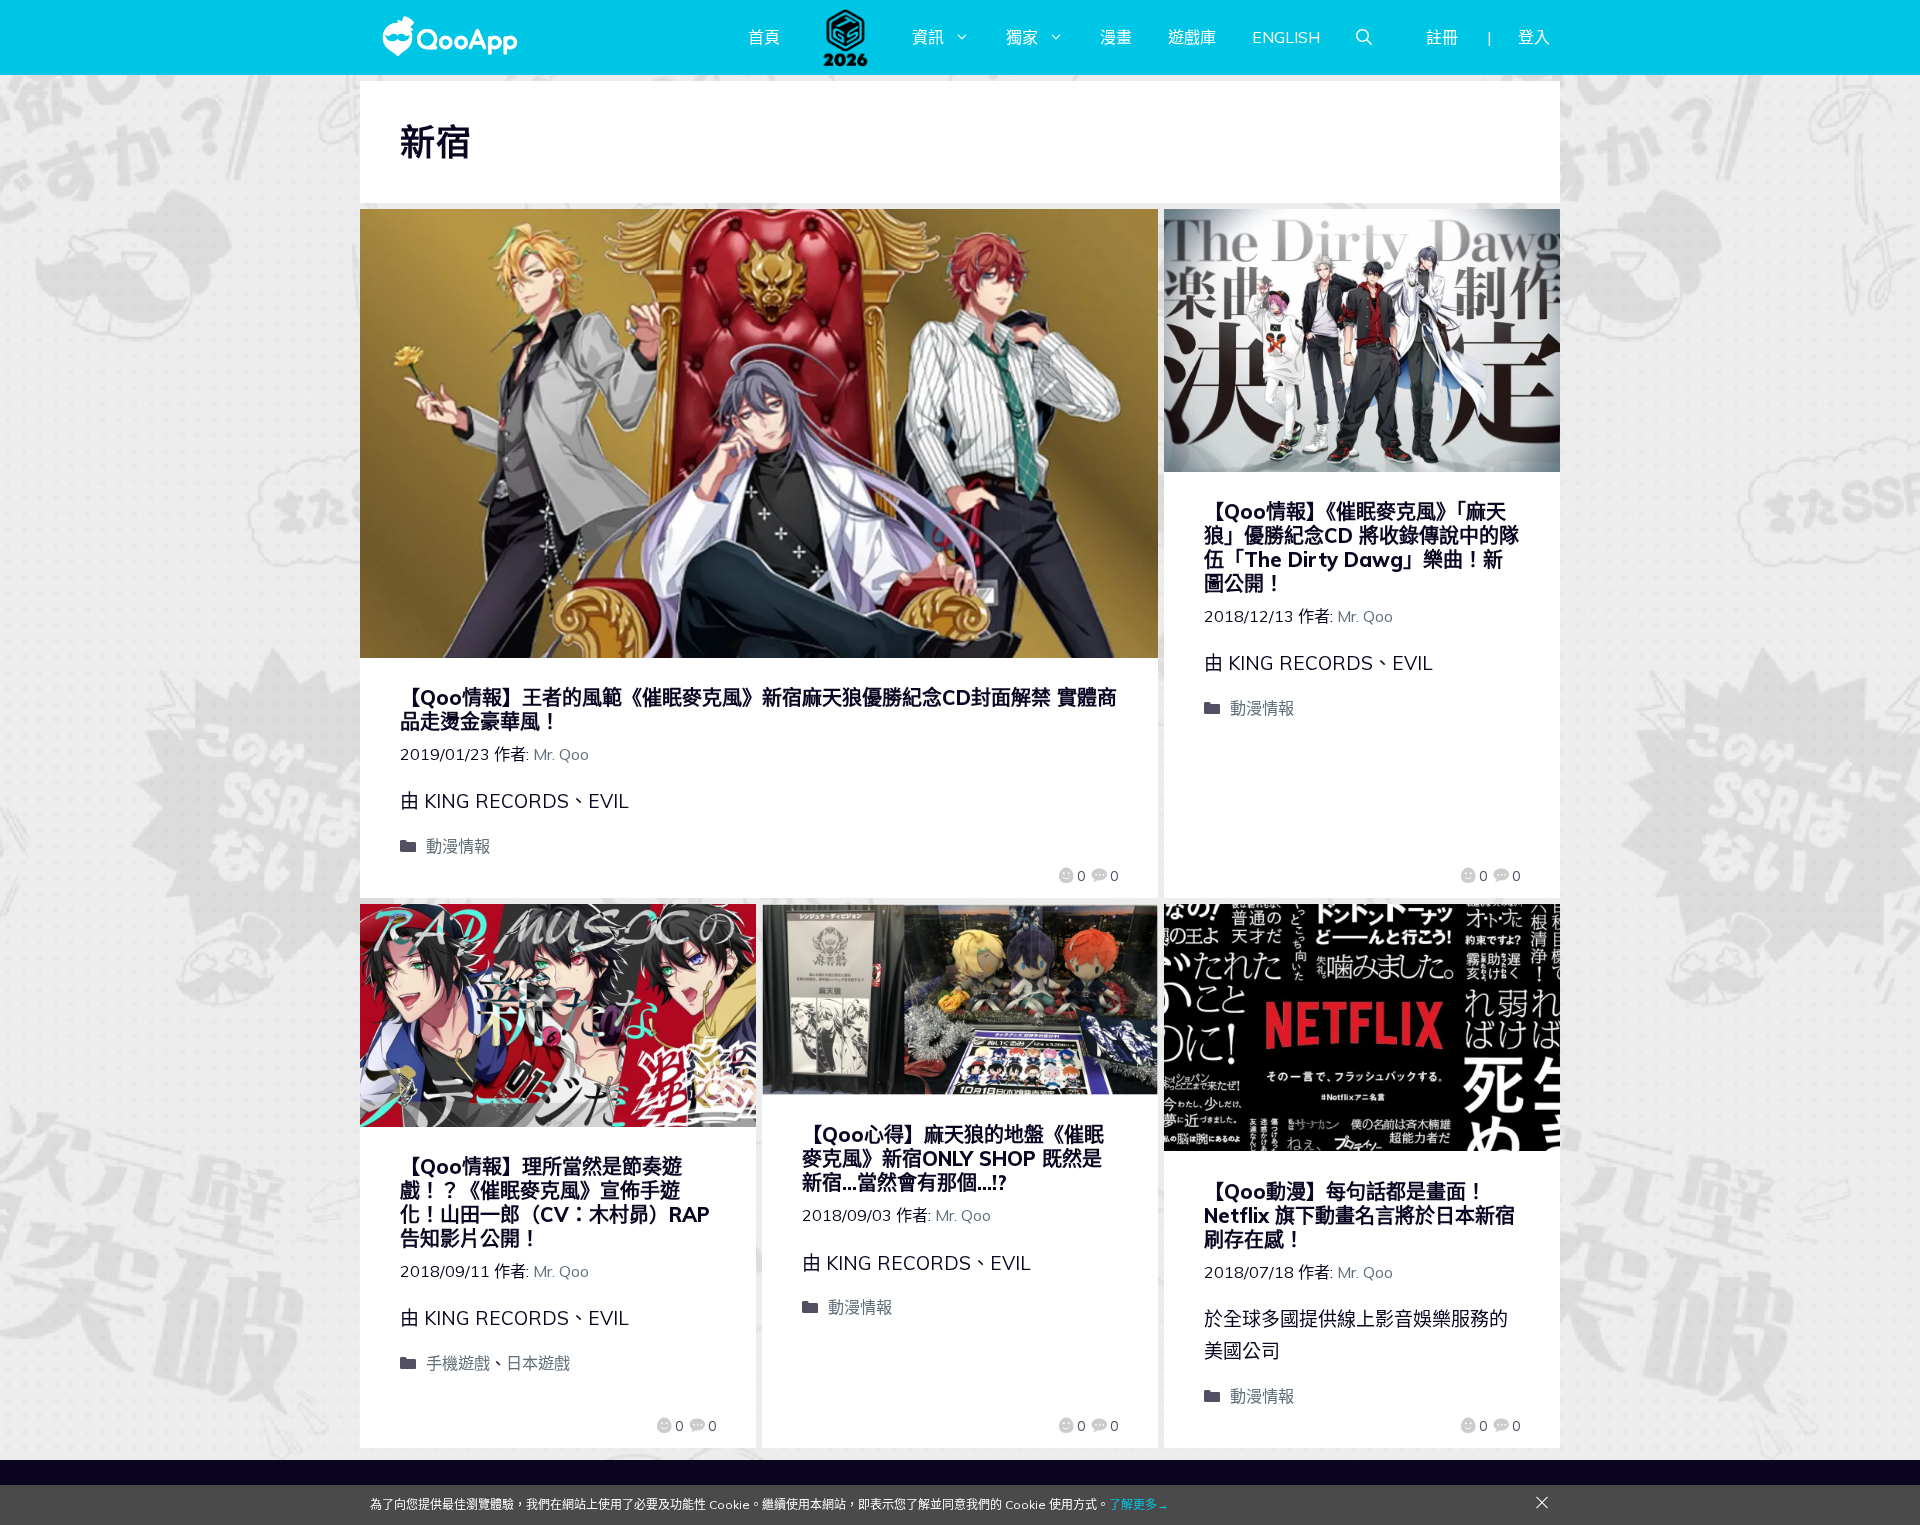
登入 (1534, 37)
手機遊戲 (458, 1363)
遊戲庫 (1192, 37)
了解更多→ (1139, 1504)
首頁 (764, 37)
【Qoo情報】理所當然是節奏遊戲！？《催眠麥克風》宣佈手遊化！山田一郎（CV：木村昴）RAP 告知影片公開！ (555, 1202)
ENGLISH (1286, 37)
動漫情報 (458, 846)
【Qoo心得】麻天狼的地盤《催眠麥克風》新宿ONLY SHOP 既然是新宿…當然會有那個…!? (953, 1158)
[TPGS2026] (846, 37)
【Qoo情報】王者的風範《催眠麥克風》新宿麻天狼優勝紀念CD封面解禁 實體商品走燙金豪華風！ (758, 709)
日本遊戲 (538, 1363)
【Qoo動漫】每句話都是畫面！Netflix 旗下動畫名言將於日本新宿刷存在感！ (1359, 1215)
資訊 (928, 37)
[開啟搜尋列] (1364, 37)
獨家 (1022, 37)
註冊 (1442, 37)
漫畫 (1116, 37)
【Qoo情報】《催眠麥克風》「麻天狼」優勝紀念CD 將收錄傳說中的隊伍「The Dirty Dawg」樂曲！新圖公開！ (1361, 547)
